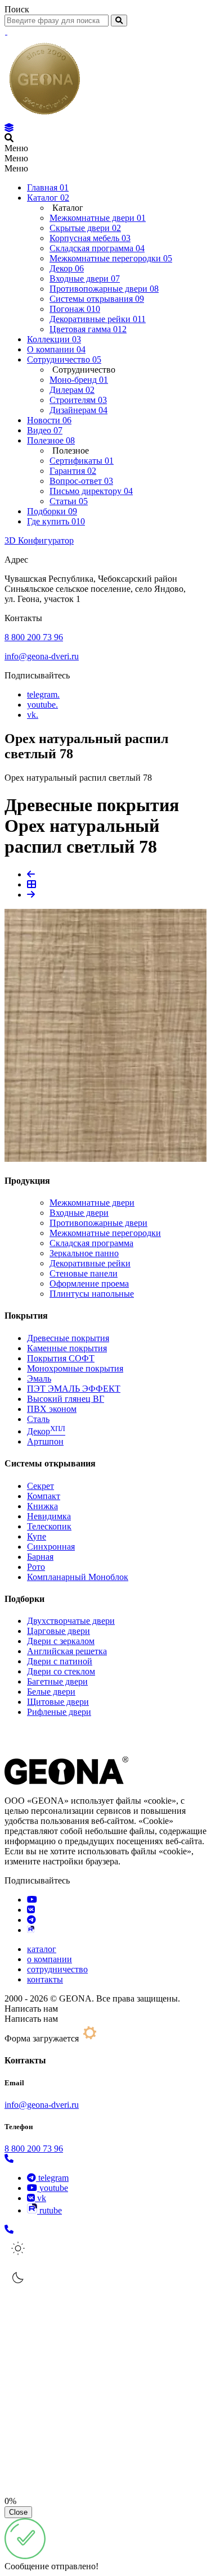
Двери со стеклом (61, 1671)
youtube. (42, 705)
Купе (37, 1536)
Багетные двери (57, 1681)
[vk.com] (31, 1910)
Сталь (38, 1419)
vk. (33, 715)
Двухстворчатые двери (71, 1621)
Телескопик (49, 1526)
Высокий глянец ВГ (66, 1399)
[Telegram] (32, 1920)
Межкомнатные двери (92, 1203)
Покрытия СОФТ (61, 1358)
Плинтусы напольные (92, 1294)
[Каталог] (9, 128)
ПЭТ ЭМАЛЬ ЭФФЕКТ (74, 1389)
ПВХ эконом (52, 1409)
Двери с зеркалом (61, 1641)
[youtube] (32, 1900)
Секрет (41, 1486)
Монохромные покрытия (75, 1368)
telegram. (43, 694)
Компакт (44, 1496)
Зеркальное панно (84, 1253)
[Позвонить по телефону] (9, 2159)
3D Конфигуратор (39, 540)
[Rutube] (31, 1930)
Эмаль (39, 1378)
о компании (50, 1959)
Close (18, 2512)
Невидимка (49, 1516)
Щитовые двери (58, 1702)
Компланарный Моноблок (78, 1577)
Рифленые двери (59, 1712)
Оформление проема (89, 1284)
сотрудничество (57, 1969)
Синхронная (51, 1547)
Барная (40, 1557)
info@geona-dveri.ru (42, 656)
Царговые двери (59, 1631)
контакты (45, 1979)
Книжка (42, 1506)
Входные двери (79, 1213)
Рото (36, 1567)
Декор (46, 1431)
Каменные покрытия (67, 1348)
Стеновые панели (84, 1273)
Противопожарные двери (98, 1223)
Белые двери (51, 1692)
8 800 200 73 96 (34, 637)
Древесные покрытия (68, 1338)
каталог (42, 1949)
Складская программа (91, 1243)
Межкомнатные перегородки (105, 1233)
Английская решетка (67, 1651)
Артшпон (45, 1441)
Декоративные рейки (90, 1263)
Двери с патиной (60, 1661)
